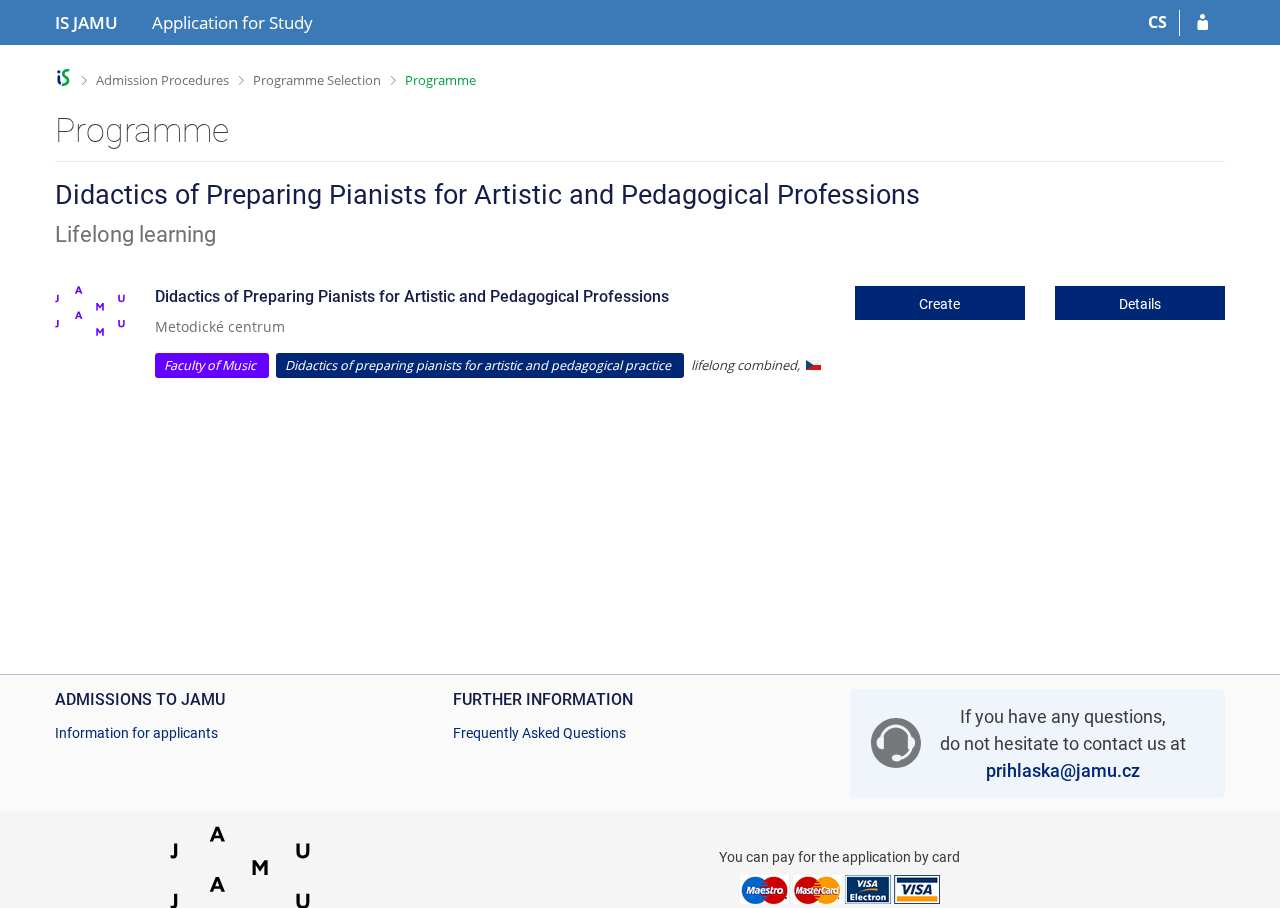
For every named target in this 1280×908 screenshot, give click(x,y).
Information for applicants (136, 733)
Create (939, 304)
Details (1140, 304)
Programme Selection (317, 80)
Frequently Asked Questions (539, 733)
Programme (440, 80)
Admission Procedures (162, 80)
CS (1157, 22)
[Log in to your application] (1202, 23)
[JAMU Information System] (63, 77)
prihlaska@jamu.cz (1063, 770)
